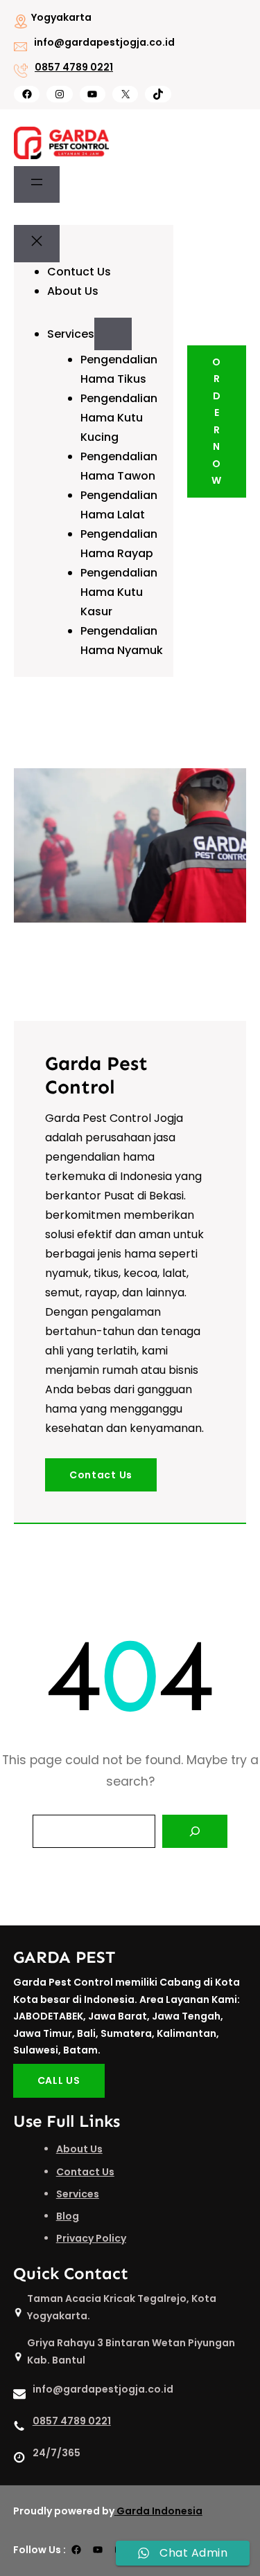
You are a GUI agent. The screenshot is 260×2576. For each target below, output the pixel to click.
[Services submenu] (113, 334)
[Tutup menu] (37, 244)
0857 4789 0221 (74, 67)
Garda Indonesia (159, 2511)
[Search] (195, 1831)
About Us (79, 2149)
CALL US (59, 2080)
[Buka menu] (37, 185)
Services (78, 2194)
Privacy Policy (91, 2238)
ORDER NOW (217, 421)
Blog (68, 2216)
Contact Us (101, 1475)
